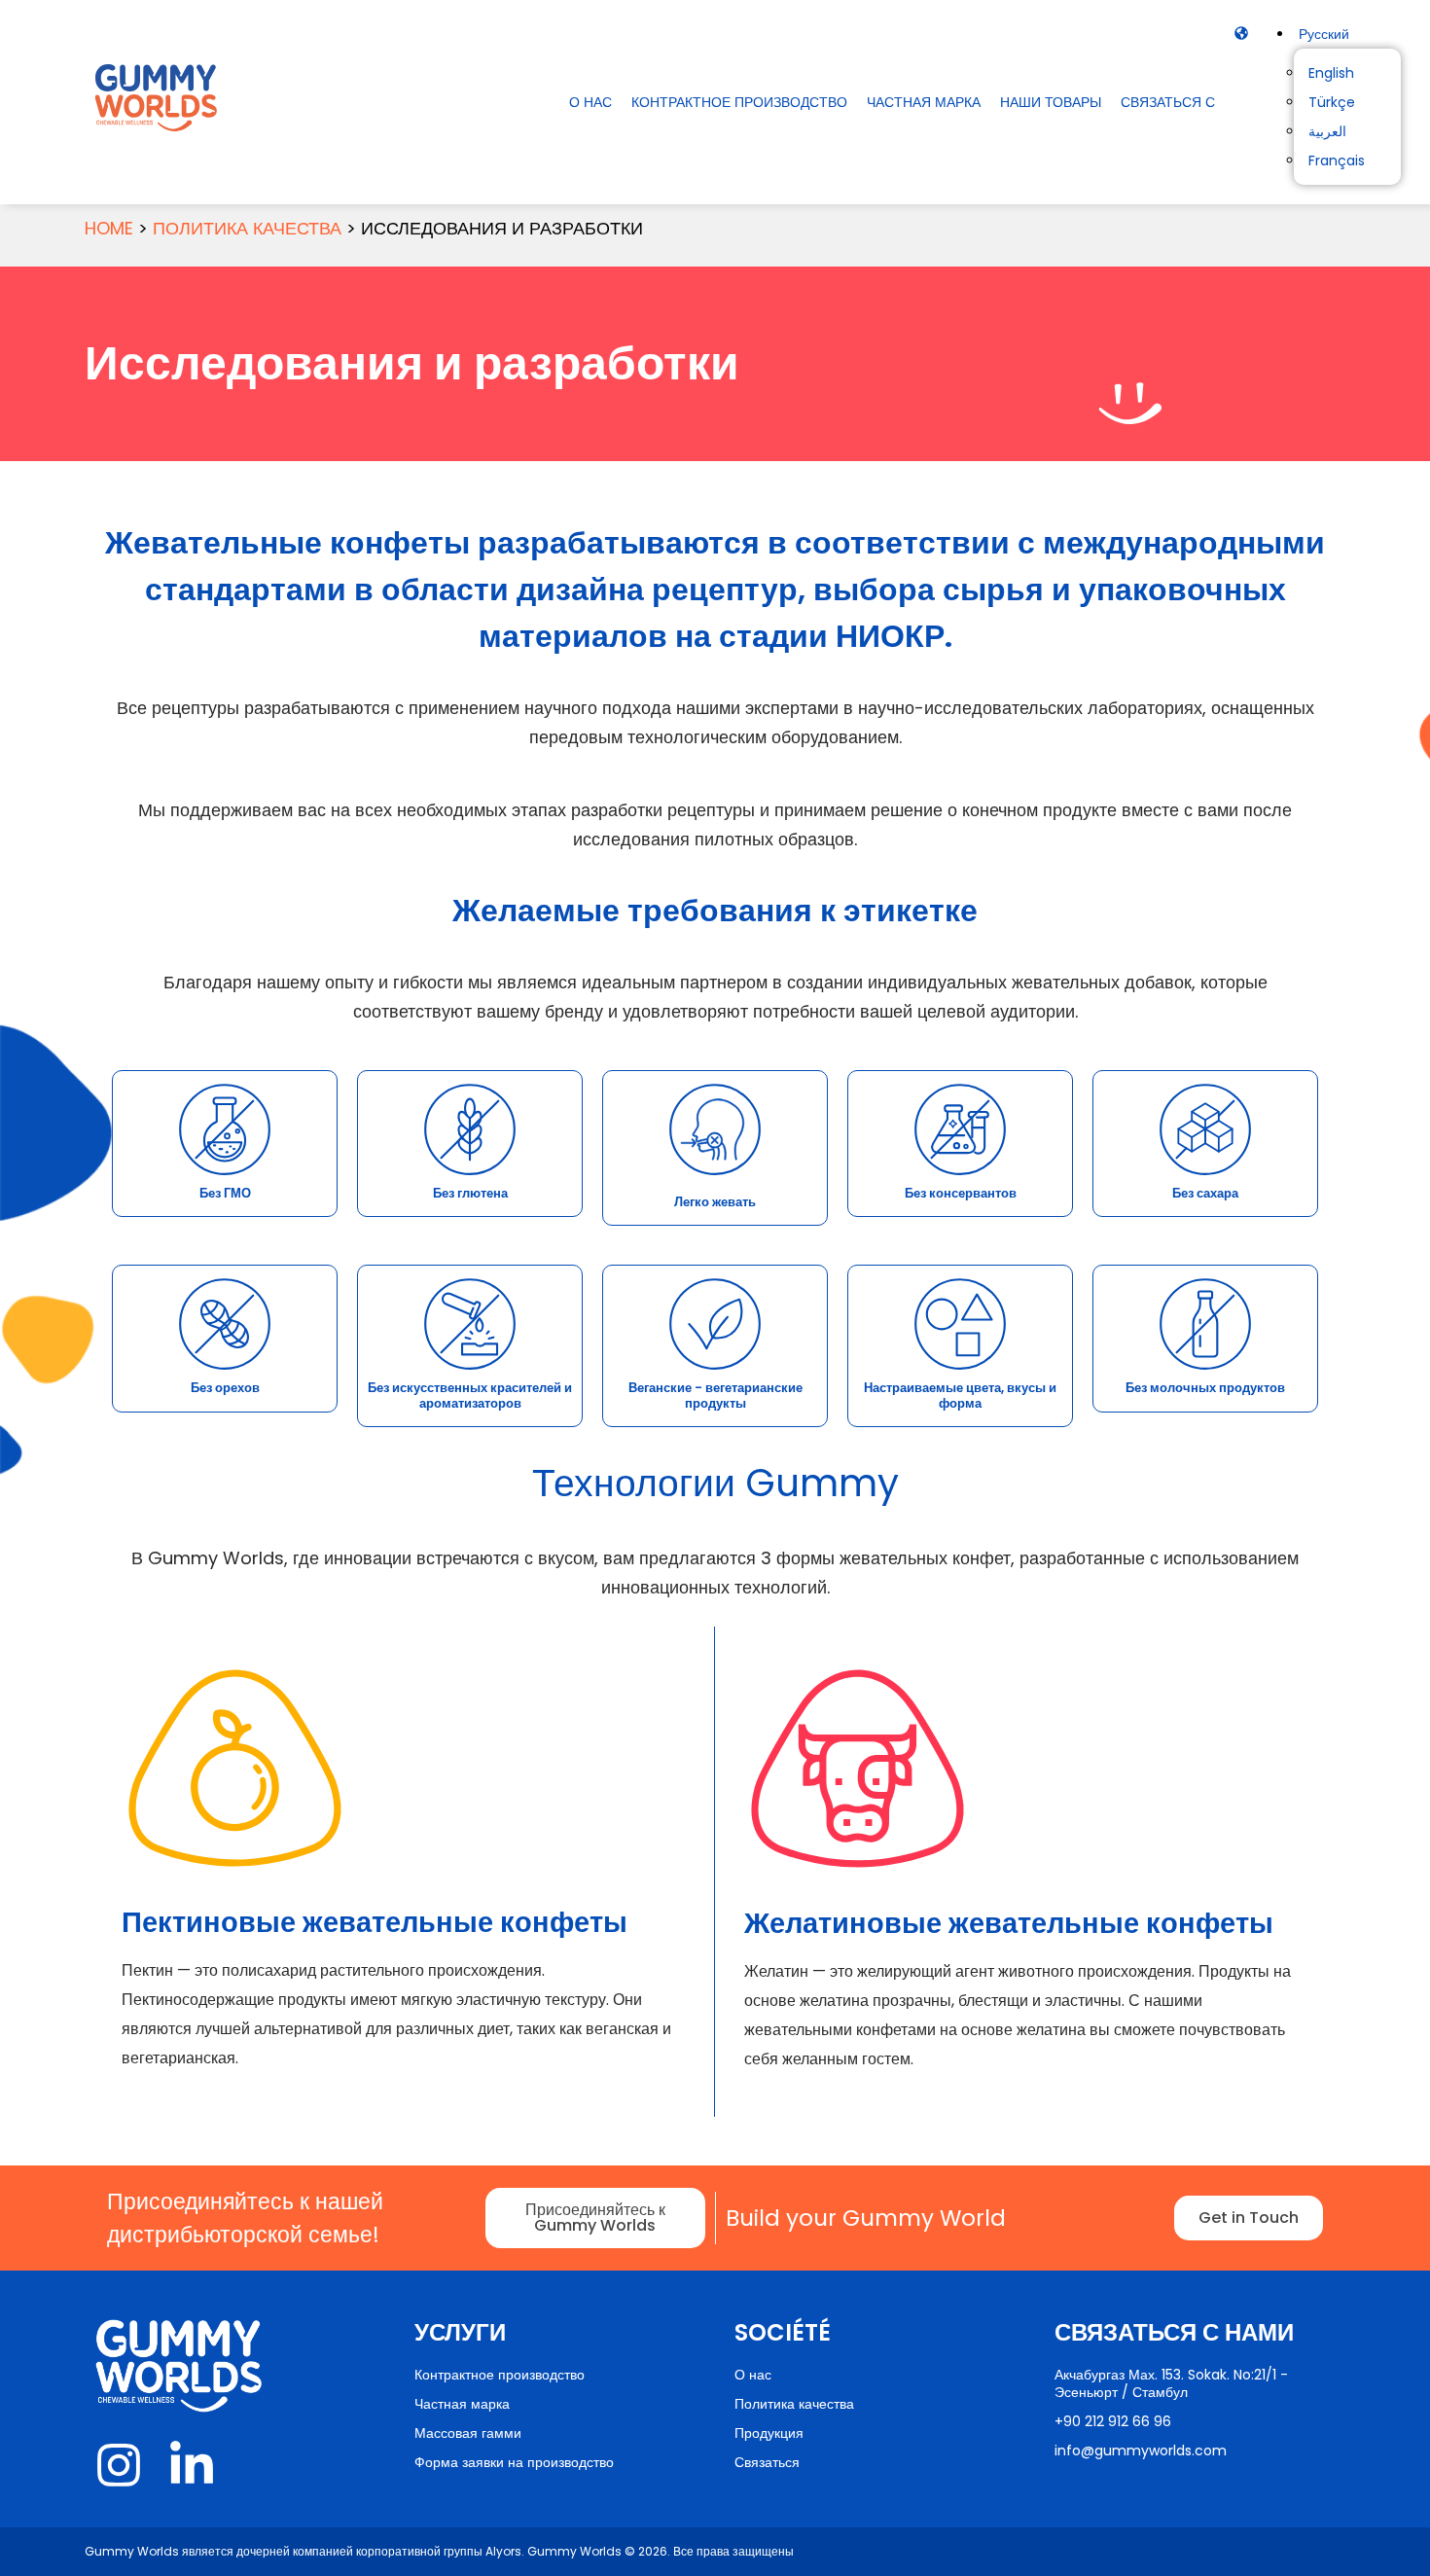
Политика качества (247, 228)
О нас (590, 102)
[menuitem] (1324, 34)
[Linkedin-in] (192, 2465)
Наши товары (1051, 102)
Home (109, 228)
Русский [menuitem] (1324, 34)
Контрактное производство (739, 102)
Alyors (503, 2551)
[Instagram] (119, 2465)
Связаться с (1168, 102)
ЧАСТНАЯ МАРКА (924, 102)
